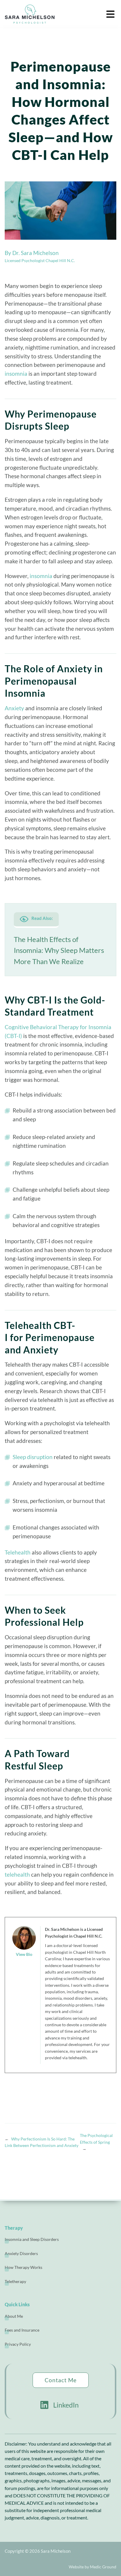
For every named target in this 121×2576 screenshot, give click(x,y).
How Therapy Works (23, 2267)
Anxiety (14, 708)
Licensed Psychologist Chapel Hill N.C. (40, 260)
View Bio (24, 1954)
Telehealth (18, 1552)
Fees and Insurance (22, 2330)
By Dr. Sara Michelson (32, 253)
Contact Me (61, 2380)
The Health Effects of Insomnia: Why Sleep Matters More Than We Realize (59, 950)
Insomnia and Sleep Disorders (32, 2239)
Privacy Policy (18, 2344)
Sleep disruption (33, 1457)
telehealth (17, 1874)
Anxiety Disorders (21, 2253)
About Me (14, 2316)
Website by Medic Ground (93, 2567)
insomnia (16, 374)
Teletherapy (15, 2281)
